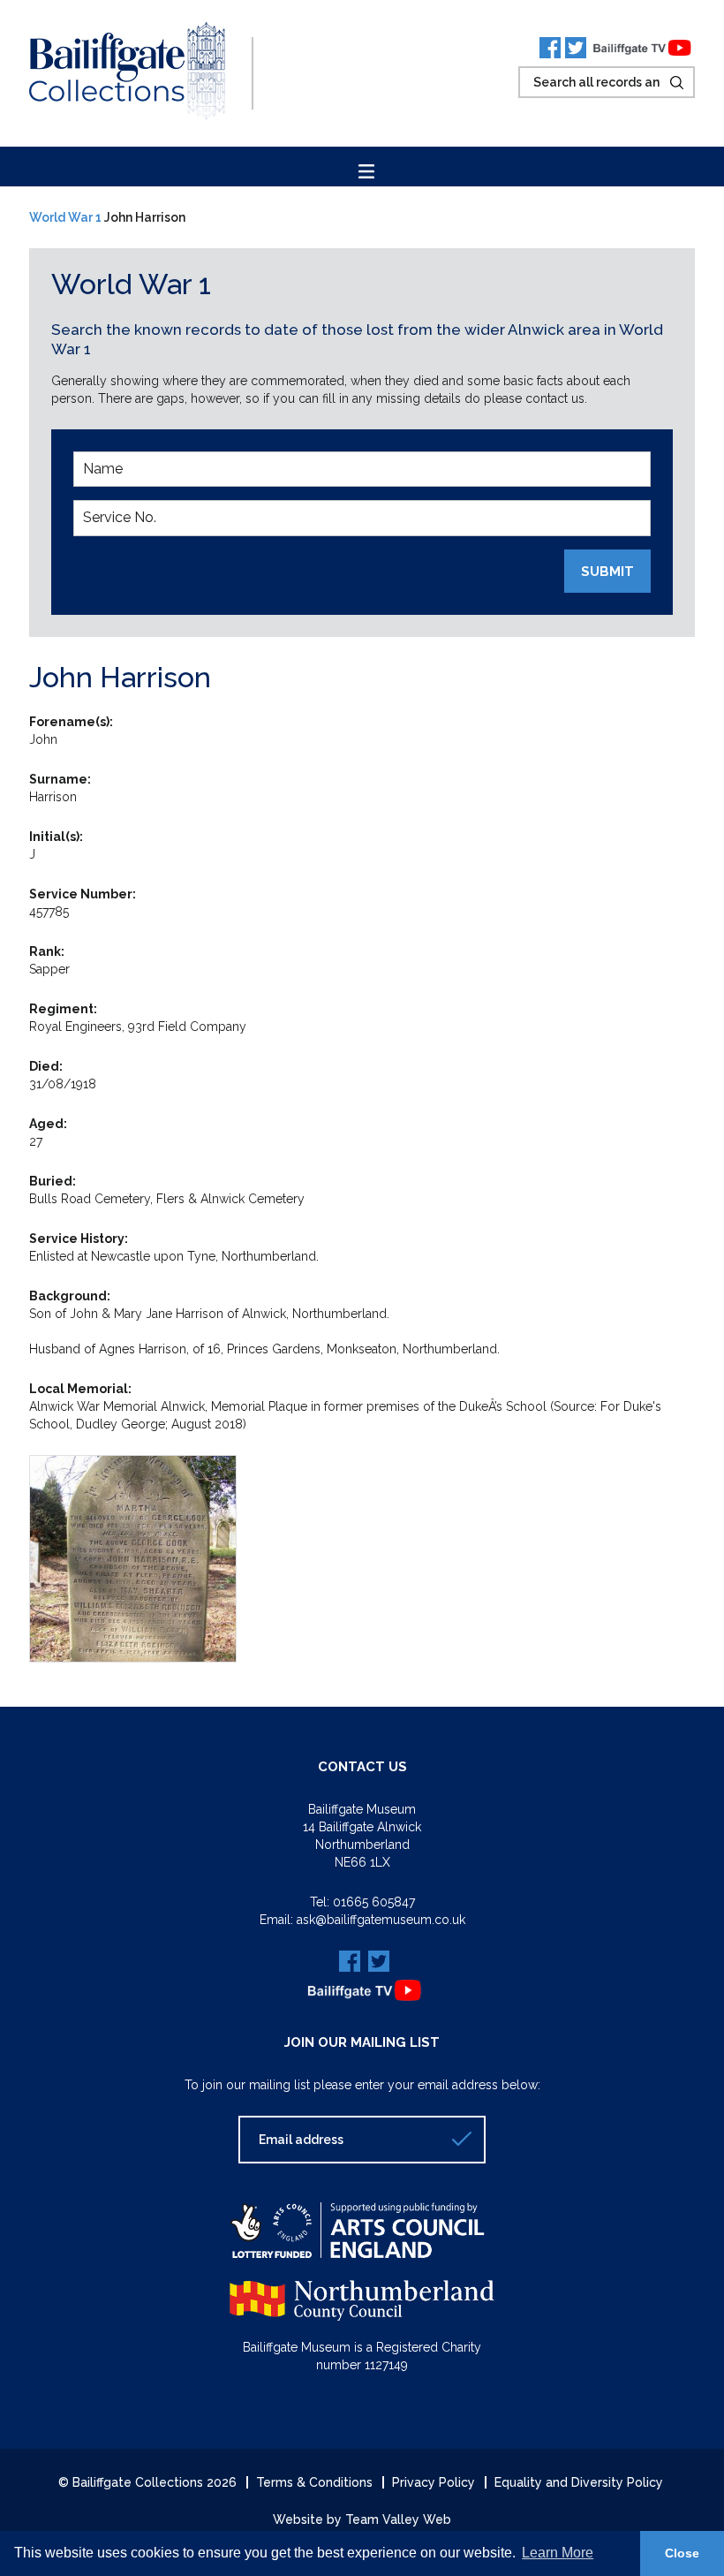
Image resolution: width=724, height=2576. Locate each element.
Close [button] (682, 2553)
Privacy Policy (434, 2482)
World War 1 (65, 217)
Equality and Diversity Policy (579, 2482)
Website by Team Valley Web (362, 2519)
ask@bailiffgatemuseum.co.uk (381, 1920)
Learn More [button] (558, 2553)
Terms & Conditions (314, 2482)
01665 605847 (374, 1902)
